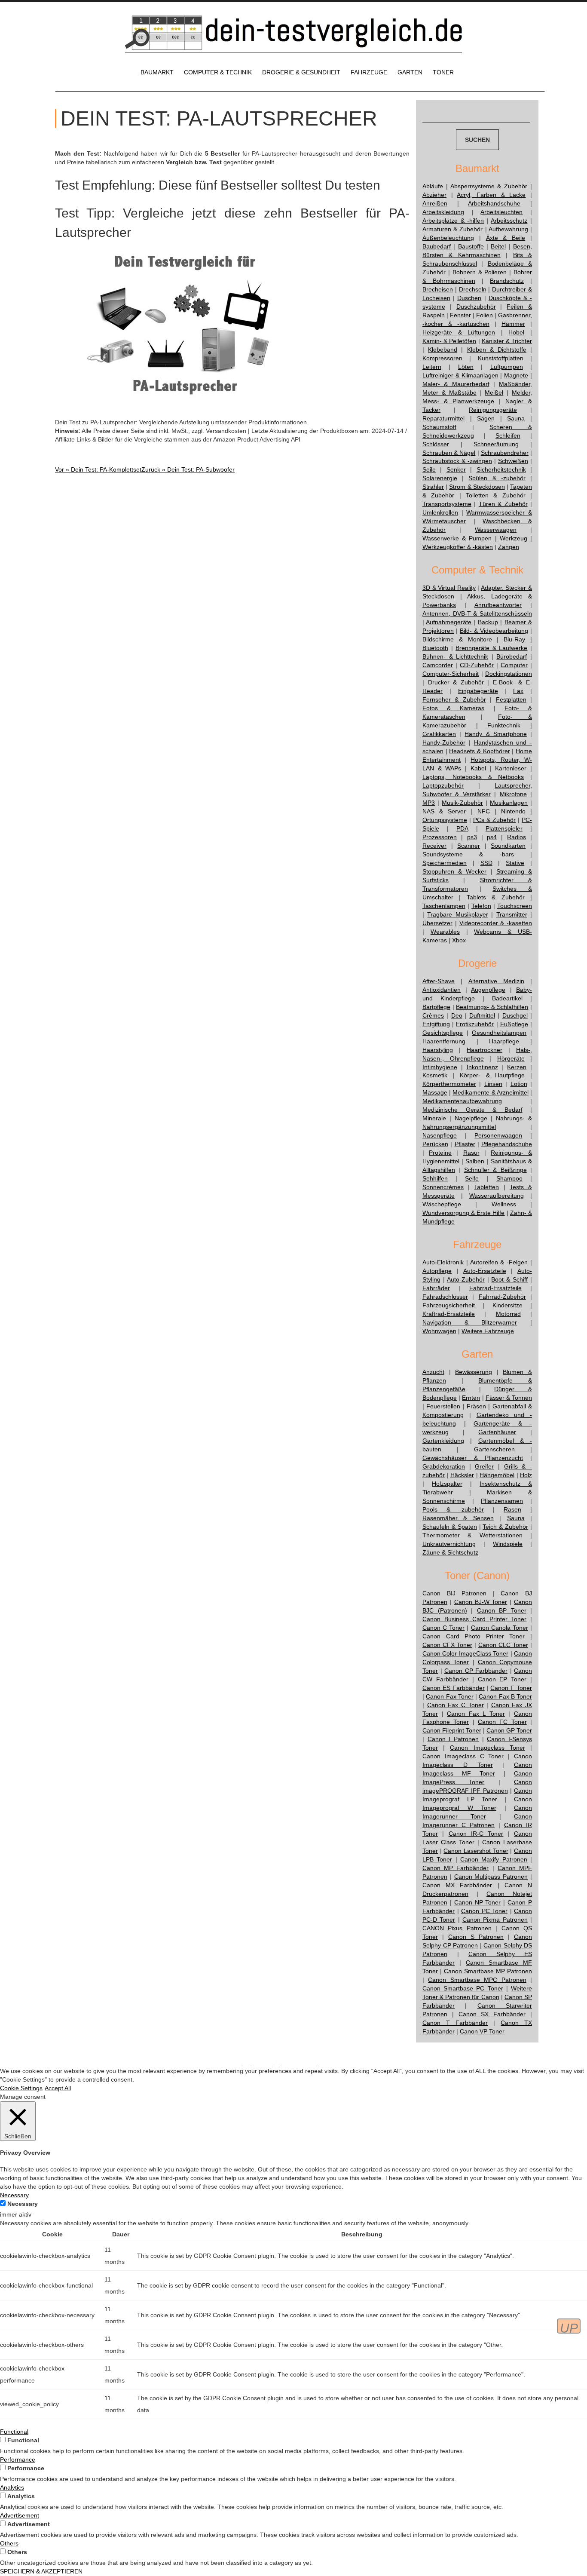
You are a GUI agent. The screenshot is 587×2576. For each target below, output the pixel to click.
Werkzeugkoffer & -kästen (458, 547)
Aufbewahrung (508, 229)
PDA (462, 828)
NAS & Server (444, 811)
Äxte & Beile (506, 238)
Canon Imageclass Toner (487, 1748)
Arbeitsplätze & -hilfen (453, 221)
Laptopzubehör (443, 785)
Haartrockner (485, 1050)
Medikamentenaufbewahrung (462, 1101)
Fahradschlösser (445, 1297)
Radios (517, 837)
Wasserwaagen (496, 530)
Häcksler (462, 1475)
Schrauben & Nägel (449, 453)
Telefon (481, 906)
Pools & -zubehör (453, 1509)
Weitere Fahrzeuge (488, 1331)
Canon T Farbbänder (455, 2023)
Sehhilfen (435, 1178)
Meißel (494, 393)
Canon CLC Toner (503, 1645)
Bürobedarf (512, 656)
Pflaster (465, 1144)
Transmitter (512, 914)
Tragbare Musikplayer (457, 914)
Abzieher (434, 195)
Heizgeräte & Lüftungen (459, 332)
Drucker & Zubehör (456, 682)
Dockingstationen (509, 674)
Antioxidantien (442, 990)
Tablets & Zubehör (496, 897)
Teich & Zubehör (505, 1527)
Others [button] (9, 2543)
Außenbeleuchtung (448, 238)
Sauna (516, 418)
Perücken (435, 1144)
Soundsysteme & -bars (468, 854)
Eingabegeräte (478, 691)
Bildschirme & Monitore (457, 639)
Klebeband (443, 350)
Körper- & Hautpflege (492, 1075)
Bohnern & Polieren (480, 272)
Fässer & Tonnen (509, 1398)
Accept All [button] (58, 2088)
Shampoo (509, 1178)
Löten (466, 367)
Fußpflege (514, 1024)
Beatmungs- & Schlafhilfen (492, 1007)
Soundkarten (508, 846)
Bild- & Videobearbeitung (494, 631)
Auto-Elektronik (443, 1262)
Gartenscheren (494, 1449)
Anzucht (433, 1372)
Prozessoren (440, 837)
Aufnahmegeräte (449, 622)
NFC (484, 811)
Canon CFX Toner (447, 1645)
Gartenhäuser (497, 1432)
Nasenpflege (440, 1135)
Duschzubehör (476, 307)
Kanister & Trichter (507, 341)
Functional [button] (14, 2432)
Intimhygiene (440, 1067)
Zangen (509, 547)
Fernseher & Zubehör (454, 699)
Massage (435, 1092)
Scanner (469, 846)
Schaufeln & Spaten (450, 1527)
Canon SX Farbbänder (492, 2014)
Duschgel (515, 1015)
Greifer (484, 1466)
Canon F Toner (511, 1688)
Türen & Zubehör (503, 504)
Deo (457, 1015)
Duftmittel (482, 1015)
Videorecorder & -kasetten (496, 923)
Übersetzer (437, 923)
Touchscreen (515, 906)
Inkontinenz (482, 1067)
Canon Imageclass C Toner (463, 1756)
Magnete (516, 375)
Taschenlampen (444, 906)
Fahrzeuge (369, 72)
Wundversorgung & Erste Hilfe (464, 1213)
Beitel (498, 246)
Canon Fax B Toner (505, 1696)
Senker (456, 469)
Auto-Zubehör (466, 1279)
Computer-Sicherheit (451, 674)
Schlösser (436, 444)
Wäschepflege (442, 1204)
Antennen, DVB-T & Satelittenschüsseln (477, 613)
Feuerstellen (443, 1406)
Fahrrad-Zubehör (502, 1297)
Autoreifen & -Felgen (499, 1262)
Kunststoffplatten (501, 358)
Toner (443, 72)
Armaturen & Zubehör (452, 229)
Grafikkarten (439, 734)
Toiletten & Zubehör (496, 495)
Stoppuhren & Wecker (454, 871)
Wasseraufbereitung (497, 1196)
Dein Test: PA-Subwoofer (188, 469)
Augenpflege (488, 990)
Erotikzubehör (475, 1024)
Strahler (433, 487)
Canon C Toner (443, 1628)
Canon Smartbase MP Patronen (488, 1971)
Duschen (469, 298)
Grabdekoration (444, 1466)
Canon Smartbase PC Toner (463, 1988)
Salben (475, 1161)
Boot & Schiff (509, 1279)
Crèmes (433, 1015)
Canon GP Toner (509, 1730)
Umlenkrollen (440, 512)
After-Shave (439, 981)
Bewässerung (474, 1372)
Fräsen (476, 1406)
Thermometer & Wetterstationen (472, 1535)
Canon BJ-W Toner (481, 1602)
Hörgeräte (511, 1058)
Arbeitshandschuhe (494, 203)
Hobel (516, 332)
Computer (514, 665)
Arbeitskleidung (443, 212)
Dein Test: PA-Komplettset (98, 469)
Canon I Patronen (453, 1739)
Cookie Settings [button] (21, 2088)
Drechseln (473, 289)
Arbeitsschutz (509, 221)
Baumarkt (157, 72)
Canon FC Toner (502, 1722)
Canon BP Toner (502, 1610)
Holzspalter (447, 1484)
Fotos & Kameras (453, 708)
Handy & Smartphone (495, 734)
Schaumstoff (439, 427)
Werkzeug (514, 538)
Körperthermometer (449, 1084)
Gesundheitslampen (499, 1033)
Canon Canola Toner (500, 1628)
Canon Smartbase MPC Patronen (477, 1980)
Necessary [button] (14, 2195)
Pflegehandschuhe (507, 1144)
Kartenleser (511, 768)
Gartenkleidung (443, 1441)
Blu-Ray (514, 639)
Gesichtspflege (443, 1033)
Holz (526, 1475)
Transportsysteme (447, 504)
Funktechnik (504, 725)
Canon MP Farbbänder (456, 1868)
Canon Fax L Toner (476, 1714)
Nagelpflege (471, 1118)
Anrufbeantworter (498, 605)
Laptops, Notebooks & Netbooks (473, 777)
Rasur (471, 1153)
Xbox (459, 940)
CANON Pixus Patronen (457, 1928)
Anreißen (435, 203)
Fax (518, 691)
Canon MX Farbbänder (457, 1885)
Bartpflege (436, 1007)
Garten (410, 72)
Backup (488, 622)
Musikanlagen (509, 803)
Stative (515, 863)
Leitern (432, 367)
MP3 (429, 803)
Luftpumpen (507, 367)
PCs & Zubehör (494, 820)
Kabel (478, 768)
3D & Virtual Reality (449, 588)
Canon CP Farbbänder (476, 1671)
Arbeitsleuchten (501, 212)
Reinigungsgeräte (493, 410)
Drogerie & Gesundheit (301, 72)
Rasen (512, 1509)
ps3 (472, 837)
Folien (485, 315)
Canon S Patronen (476, 1937)
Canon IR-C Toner (476, 1834)
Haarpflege (504, 1041)
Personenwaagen (498, 1135)
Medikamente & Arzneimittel (490, 1092)
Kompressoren (442, 358)
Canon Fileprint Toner (452, 1730)
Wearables (445, 932)
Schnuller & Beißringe (495, 1170)
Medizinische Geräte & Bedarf (472, 1110)
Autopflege (437, 1271)
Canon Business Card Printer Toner (474, 1619)
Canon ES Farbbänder (454, 1688)
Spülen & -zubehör (497, 478)
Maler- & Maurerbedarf (456, 384)
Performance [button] (18, 2459)
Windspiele (508, 1544)
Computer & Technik (218, 72)
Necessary (23, 2204)
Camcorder (438, 665)
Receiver (434, 846)
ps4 (492, 837)
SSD (486, 863)
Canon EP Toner (502, 1679)
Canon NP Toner (478, 1902)
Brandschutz (507, 281)
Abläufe (433, 186)
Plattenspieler (504, 828)
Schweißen (513, 461)
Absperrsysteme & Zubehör (489, 186)
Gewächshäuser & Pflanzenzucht (473, 1458)
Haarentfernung (444, 1041)
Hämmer (513, 324)
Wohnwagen (439, 1331)
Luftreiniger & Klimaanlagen (460, 375)
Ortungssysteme (445, 820)
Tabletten (486, 1187)
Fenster (460, 315)
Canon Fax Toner (450, 1696)
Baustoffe (471, 246)
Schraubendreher (505, 453)
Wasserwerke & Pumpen (457, 538)
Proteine (440, 1153)
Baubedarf (437, 246)
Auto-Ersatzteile (485, 1271)
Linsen (493, 1084)
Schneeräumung (496, 444)
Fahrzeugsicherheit (449, 1305)
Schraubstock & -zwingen (457, 461)
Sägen (486, 418)
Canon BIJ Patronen (454, 1593)
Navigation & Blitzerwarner (470, 1322)
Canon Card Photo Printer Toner (474, 1636)
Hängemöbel (497, 1475)
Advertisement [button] (20, 2515)
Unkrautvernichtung (449, 1544)
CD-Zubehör (477, 665)
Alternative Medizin (496, 981)
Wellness (504, 1204)
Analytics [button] (12, 2487)
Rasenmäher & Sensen (458, 1518)
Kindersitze (508, 1305)
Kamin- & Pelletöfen (449, 341)
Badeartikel (507, 998)
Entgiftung (436, 1024)
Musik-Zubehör (462, 803)
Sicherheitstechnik (501, 469)
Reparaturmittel (443, 418)
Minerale (434, 1118)
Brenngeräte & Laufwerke (491, 648)
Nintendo (513, 811)
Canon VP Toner (482, 2031)
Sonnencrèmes (443, 1187)
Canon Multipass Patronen (491, 1877)
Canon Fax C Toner (456, 1705)
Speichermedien (445, 863)
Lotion (519, 1084)
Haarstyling (438, 1050)
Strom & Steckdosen (477, 487)
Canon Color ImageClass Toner (465, 1653)
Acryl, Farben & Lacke (491, 195)
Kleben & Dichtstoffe (497, 350)
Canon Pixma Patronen (495, 1920)
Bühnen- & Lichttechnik (455, 656)
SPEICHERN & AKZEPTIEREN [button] (41, 2571)
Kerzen (517, 1067)
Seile (429, 469)
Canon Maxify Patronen (494, 1859)
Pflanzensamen (502, 1501)
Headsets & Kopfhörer (479, 751)
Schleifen (508, 435)
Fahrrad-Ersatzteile (495, 1288)
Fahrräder (436, 1288)
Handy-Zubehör (444, 742)
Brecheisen (438, 289)
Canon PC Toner (484, 1911)
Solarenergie (440, 478)
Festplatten (511, 699)
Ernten (471, 1398)
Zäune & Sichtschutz (450, 1552)
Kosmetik (435, 1075)
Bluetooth (435, 648)
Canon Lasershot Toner (476, 1851)
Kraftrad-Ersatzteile (449, 1314)
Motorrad (508, 1314)
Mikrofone (513, 794)
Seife (472, 1178)
